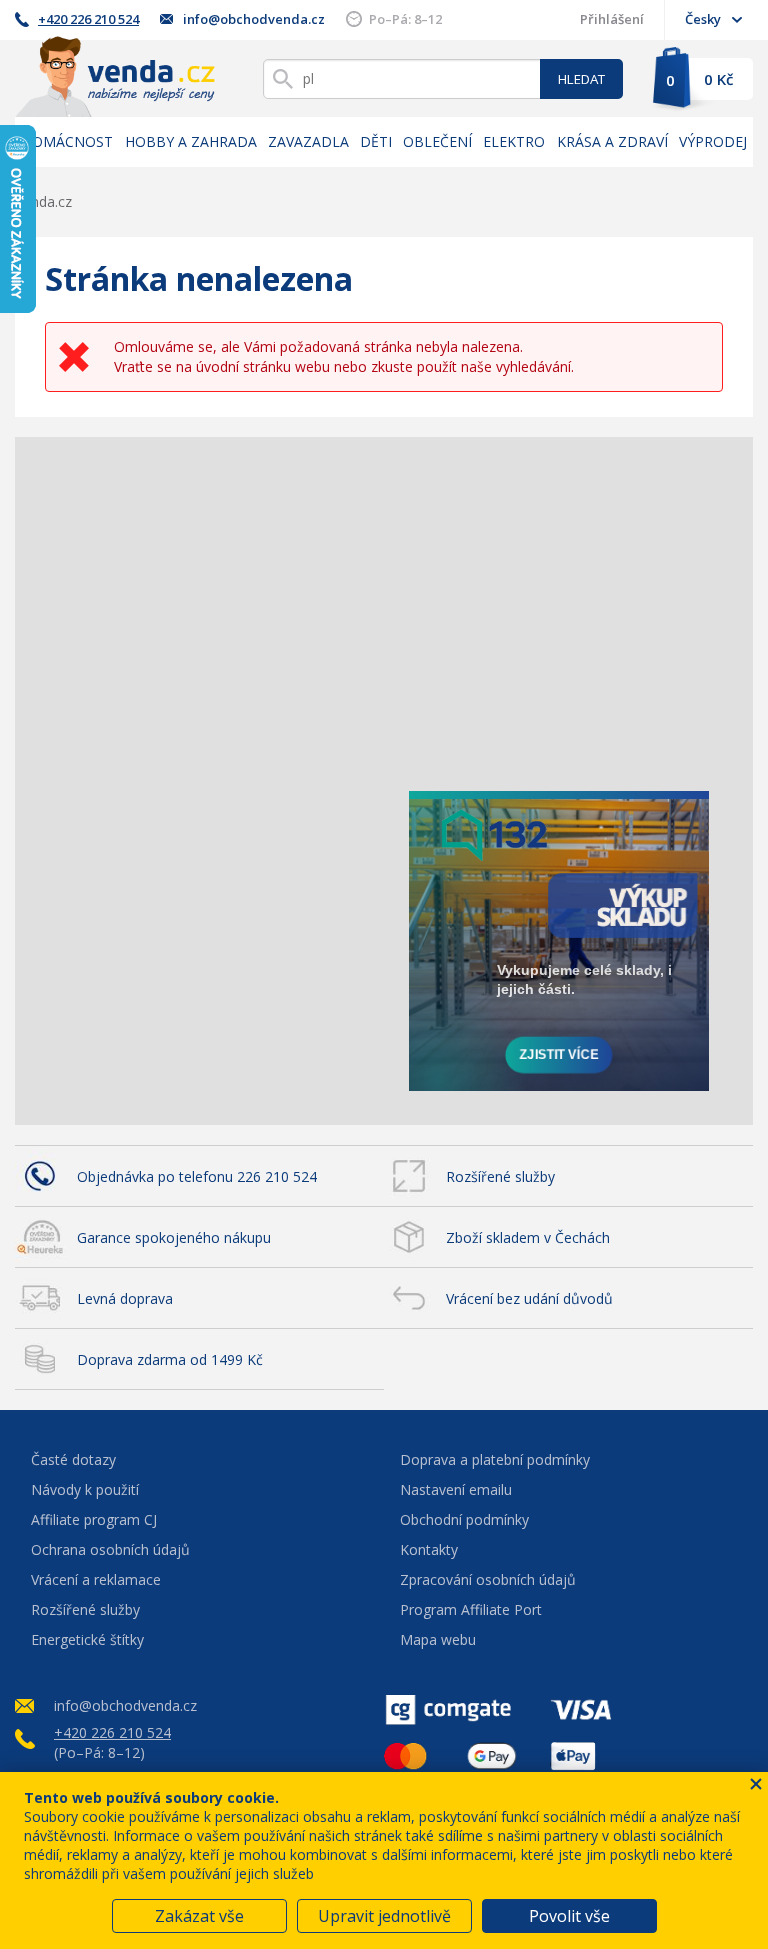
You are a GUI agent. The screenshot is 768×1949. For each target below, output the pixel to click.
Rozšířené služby (500, 1176)
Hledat (581, 79)
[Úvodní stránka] (115, 76)
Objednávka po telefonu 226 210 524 (197, 1176)
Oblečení (437, 141)
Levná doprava (125, 1298)
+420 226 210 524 (88, 19)
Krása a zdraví (612, 141)
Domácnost (67, 141)
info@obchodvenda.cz (254, 19)
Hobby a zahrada (191, 141)
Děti (376, 141)
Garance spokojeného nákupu (174, 1237)
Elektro (514, 141)
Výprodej (713, 141)
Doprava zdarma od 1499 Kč (170, 1359)
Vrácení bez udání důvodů (529, 1298)
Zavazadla (308, 141)
